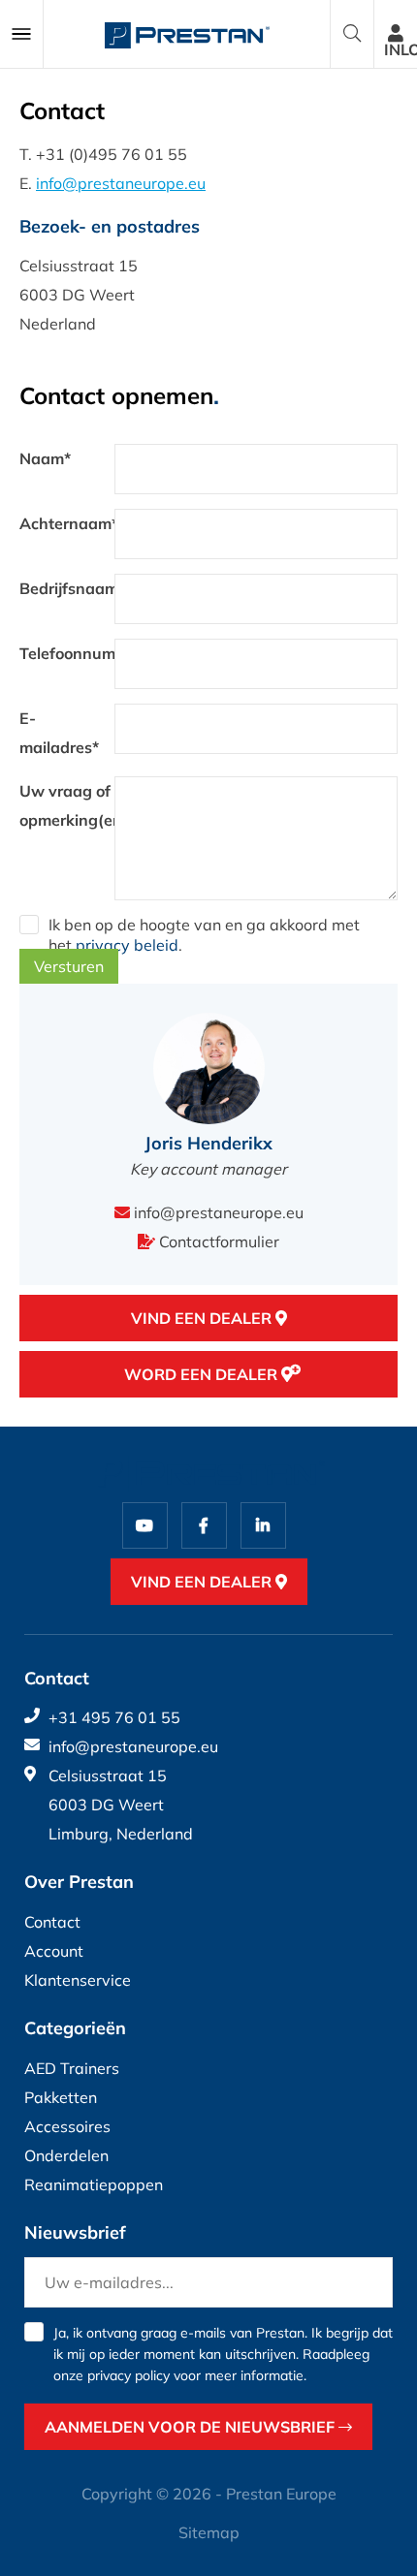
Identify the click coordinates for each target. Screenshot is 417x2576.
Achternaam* (67, 523)
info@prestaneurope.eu (121, 183)
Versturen (69, 966)
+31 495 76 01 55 (114, 1717)
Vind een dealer (203, 1318)
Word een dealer (203, 1374)
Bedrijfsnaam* (67, 588)
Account (54, 1951)
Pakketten (61, 2097)
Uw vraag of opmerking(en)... (67, 805)
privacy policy (128, 2375)
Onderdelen (66, 2155)
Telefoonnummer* (67, 653)
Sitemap (209, 2532)
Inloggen (401, 49)
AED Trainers (72, 2068)
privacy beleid (127, 945)
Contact (52, 1922)
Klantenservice (78, 1980)
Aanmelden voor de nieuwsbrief (192, 2427)
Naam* (45, 458)
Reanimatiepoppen (94, 2184)
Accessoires (67, 2126)
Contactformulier (217, 1241)
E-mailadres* (59, 733)
